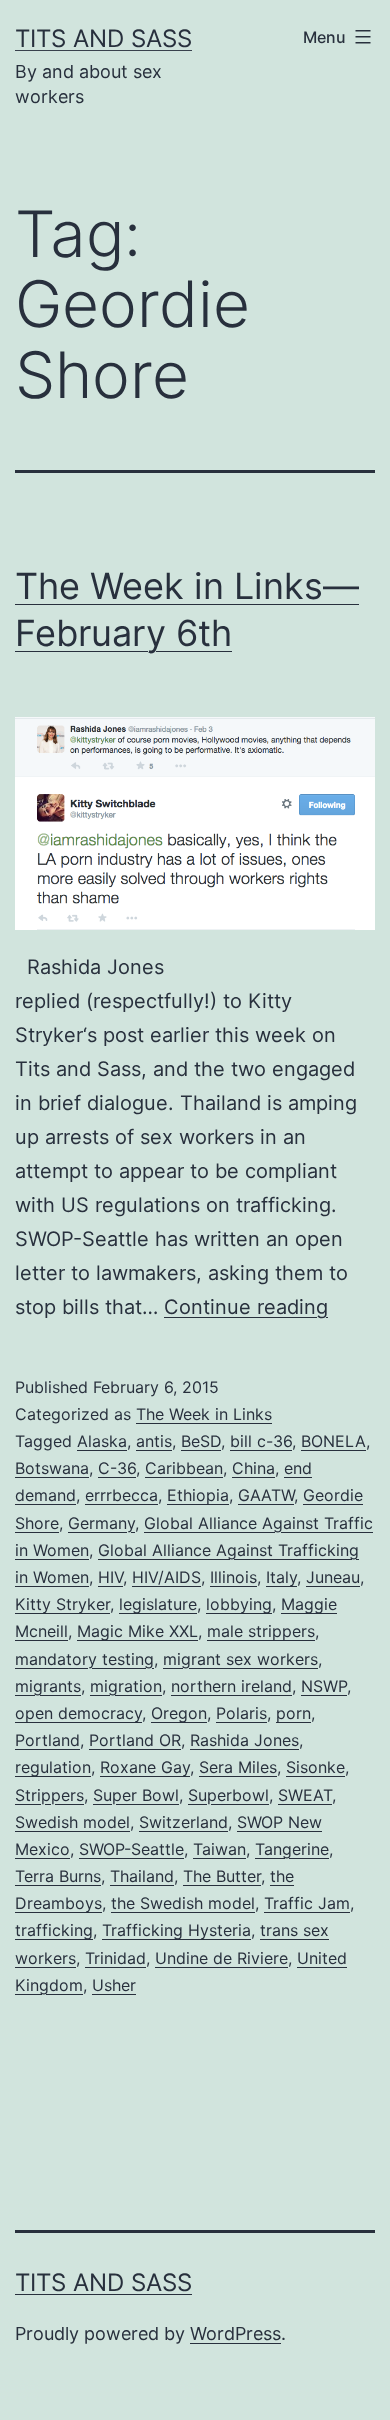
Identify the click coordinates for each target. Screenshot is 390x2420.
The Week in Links (204, 1414)
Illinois (233, 1577)
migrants (48, 1686)
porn (293, 1713)
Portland (47, 1740)
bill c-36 (261, 1441)
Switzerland (183, 1822)
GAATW (266, 1495)
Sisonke (315, 1767)
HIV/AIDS (166, 1577)
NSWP (324, 1686)
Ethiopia (198, 1495)
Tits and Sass (103, 38)
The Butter (222, 1876)
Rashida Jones (244, 1740)
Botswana (52, 1468)
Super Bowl (136, 1795)
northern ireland (231, 1686)
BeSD (201, 1441)
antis (154, 1441)
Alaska (102, 1441)
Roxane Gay (145, 1767)
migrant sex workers (240, 1659)
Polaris (241, 1713)
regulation (53, 1767)
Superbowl (228, 1795)
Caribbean (184, 1468)
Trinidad (115, 1958)
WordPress (235, 2333)
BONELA (333, 1441)
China (253, 1468)
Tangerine (292, 1849)
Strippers (49, 1795)
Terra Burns (58, 1876)
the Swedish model (183, 1903)
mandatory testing (84, 1659)
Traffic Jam (307, 1903)
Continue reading (246, 1307)
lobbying (239, 1604)
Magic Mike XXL (137, 1631)
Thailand (142, 1876)
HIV (110, 1577)
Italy (281, 1577)
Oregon (179, 1713)
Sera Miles (238, 1767)
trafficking (54, 1930)
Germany (101, 1523)
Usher (114, 1985)
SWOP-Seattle (131, 1849)
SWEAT (305, 1795)
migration (126, 1686)
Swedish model (72, 1822)
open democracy (78, 1713)
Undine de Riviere (221, 1958)
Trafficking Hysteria (176, 1930)
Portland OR (135, 1740)
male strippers (261, 1631)
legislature (158, 1604)
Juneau (333, 1577)
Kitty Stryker (62, 1604)
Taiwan (219, 1849)
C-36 (117, 1468)
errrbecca (121, 1495)
